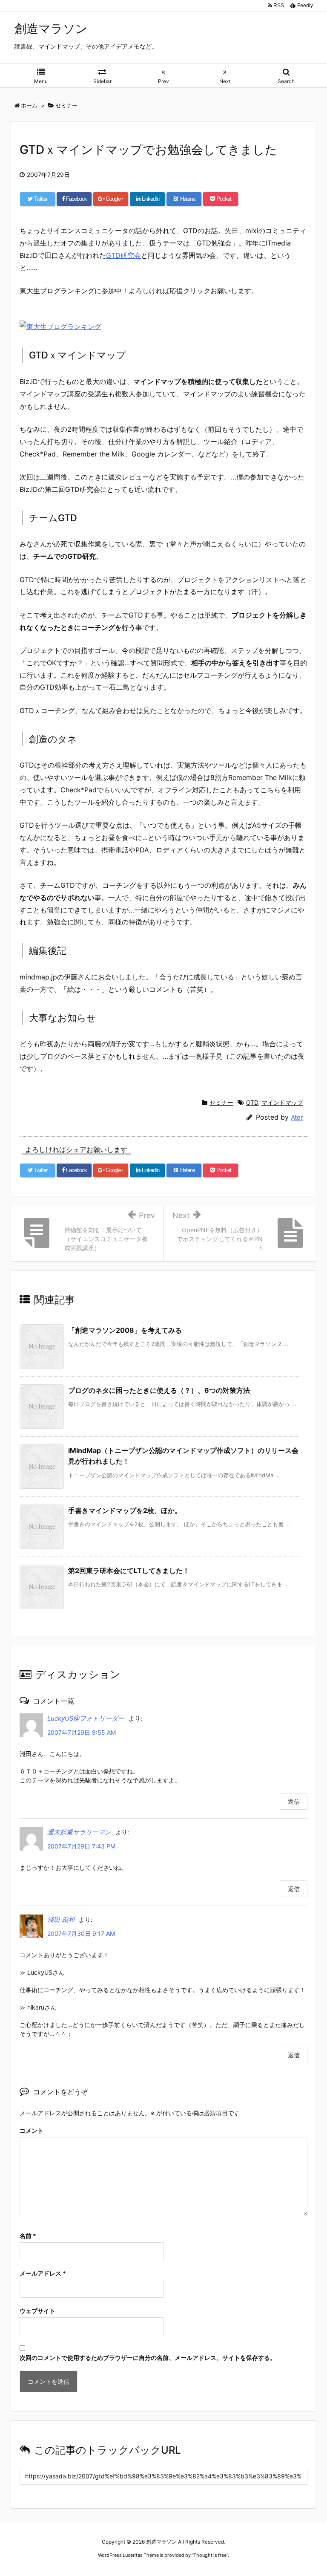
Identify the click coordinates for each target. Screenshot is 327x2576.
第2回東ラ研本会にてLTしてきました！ (129, 1571)
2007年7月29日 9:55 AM (82, 1732)
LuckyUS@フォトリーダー (86, 1718)
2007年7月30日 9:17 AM (81, 1933)
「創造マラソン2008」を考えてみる (125, 1330)
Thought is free (210, 2555)
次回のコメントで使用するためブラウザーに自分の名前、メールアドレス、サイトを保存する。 (148, 2358)
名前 (28, 2236)
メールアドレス (43, 2273)
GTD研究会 (123, 255)
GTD (252, 1102)
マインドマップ (282, 1102)
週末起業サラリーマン (79, 1832)
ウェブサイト (37, 2311)
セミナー (221, 1102)
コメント (32, 2130)
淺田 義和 (61, 1919)
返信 (294, 1801)
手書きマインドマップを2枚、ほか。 (125, 1510)
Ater (297, 1117)
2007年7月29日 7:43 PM (81, 1846)
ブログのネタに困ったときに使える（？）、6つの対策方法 (159, 1390)
